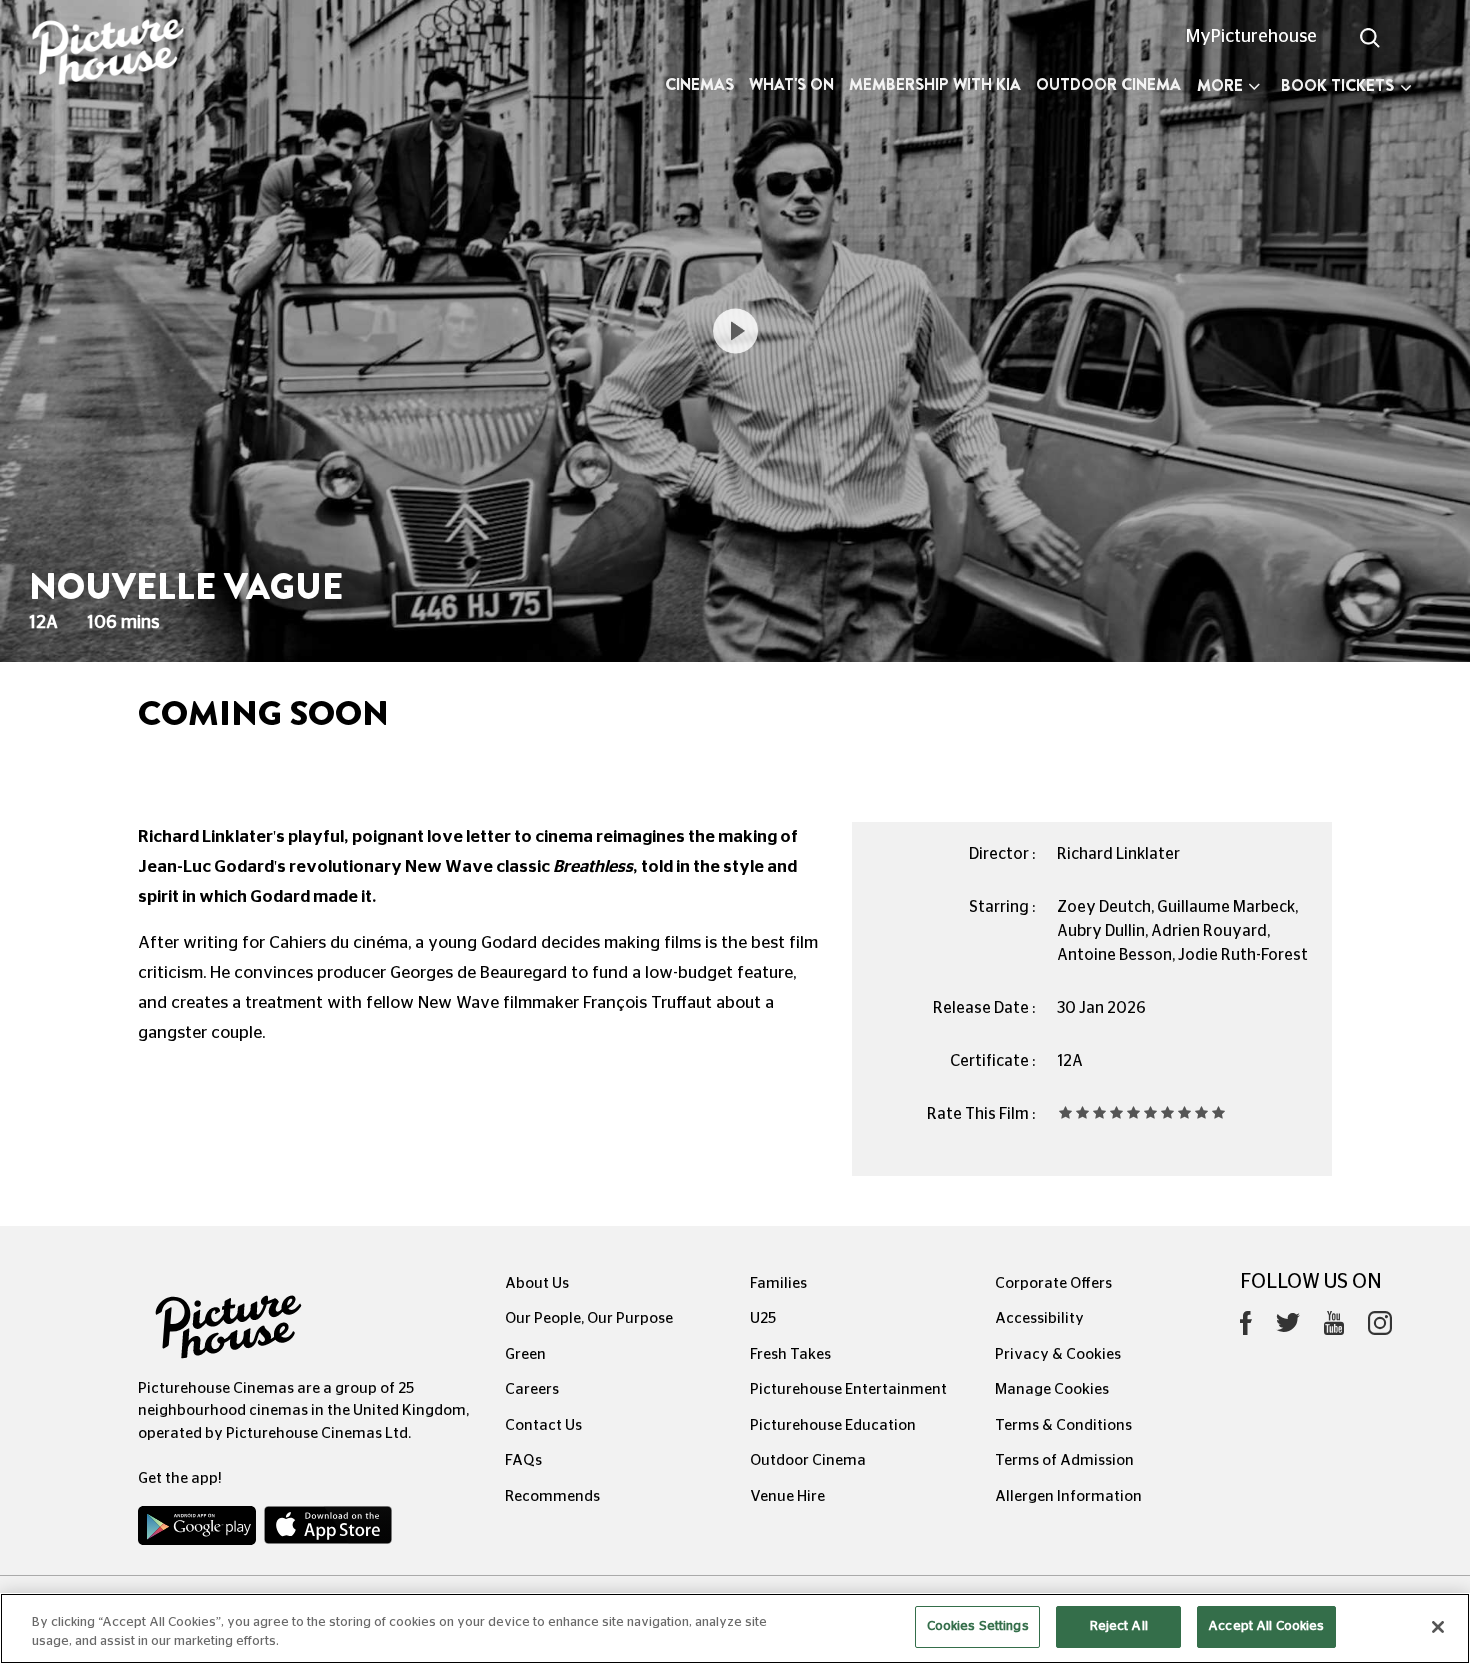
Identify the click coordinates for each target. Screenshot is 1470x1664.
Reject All (1119, 1626)
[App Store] (328, 1530)
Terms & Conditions (1063, 1425)
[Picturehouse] (122, 54)
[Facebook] (1246, 1328)
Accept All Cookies (1266, 1626)
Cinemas (699, 84)
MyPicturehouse (1251, 37)
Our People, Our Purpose (589, 1318)
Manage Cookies (1052, 1389)
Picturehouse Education (833, 1425)
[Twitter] (1288, 1328)
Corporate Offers (1053, 1283)
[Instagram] (1380, 1328)
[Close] (1438, 1627)
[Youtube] (1334, 1328)
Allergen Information (1068, 1496)
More (1220, 85)
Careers (532, 1389)
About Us (537, 1283)
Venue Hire (787, 1496)
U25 (763, 1318)
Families (778, 1283)
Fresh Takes (790, 1354)
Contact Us (543, 1425)
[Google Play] (199, 1530)
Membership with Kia (935, 84)
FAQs (523, 1460)
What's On (791, 84)
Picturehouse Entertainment (848, 1389)
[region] (735, 1628)
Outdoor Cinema (1108, 84)
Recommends (552, 1496)
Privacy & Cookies (1058, 1354)
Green (525, 1354)
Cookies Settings (978, 1626)
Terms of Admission (1064, 1460)
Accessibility (1039, 1318)
